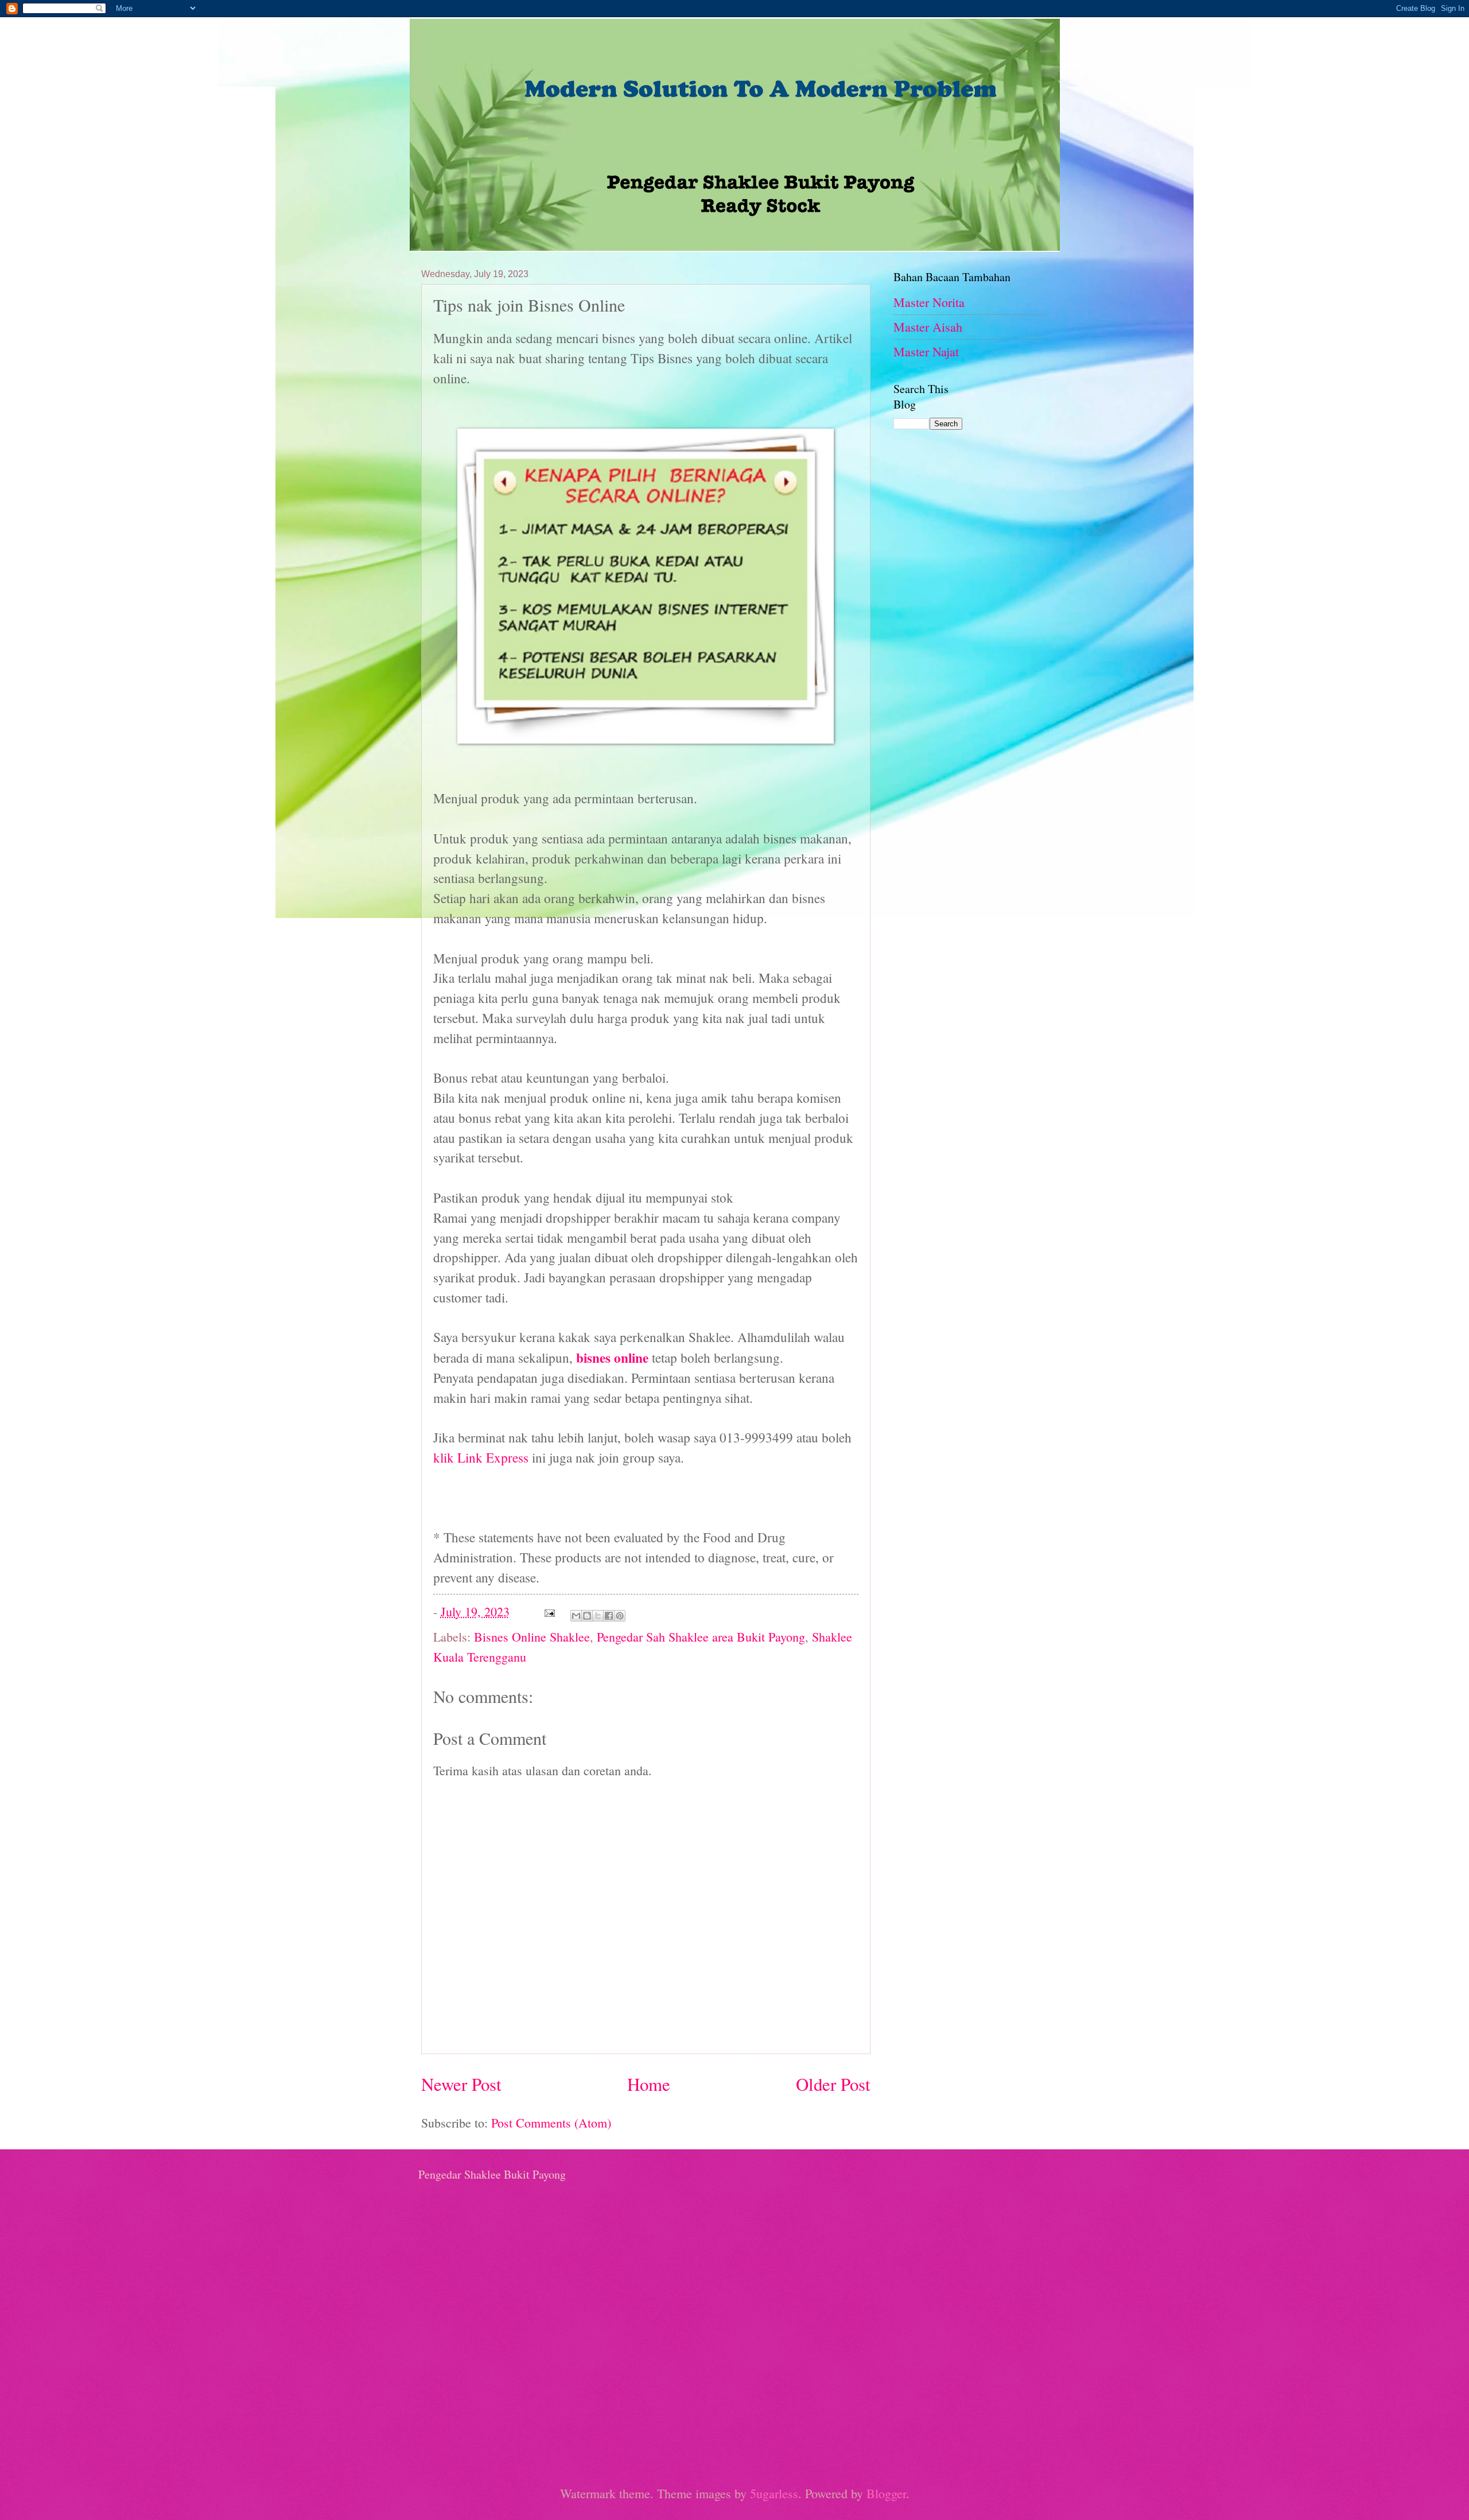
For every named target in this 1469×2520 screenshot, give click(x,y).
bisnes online (612, 1358)
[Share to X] (598, 1616)
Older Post (833, 2084)
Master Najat (926, 351)
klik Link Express (483, 1458)
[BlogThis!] (587, 1616)
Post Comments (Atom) (551, 2123)
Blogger (886, 2493)
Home (649, 2084)
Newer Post (461, 2084)
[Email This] (576, 1616)
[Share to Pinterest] (620, 1616)
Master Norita (929, 302)
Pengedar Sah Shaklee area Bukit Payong (701, 1637)
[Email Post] (548, 1611)
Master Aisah (928, 327)
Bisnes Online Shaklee (532, 1637)
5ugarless (774, 2493)
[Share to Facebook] (609, 1616)
